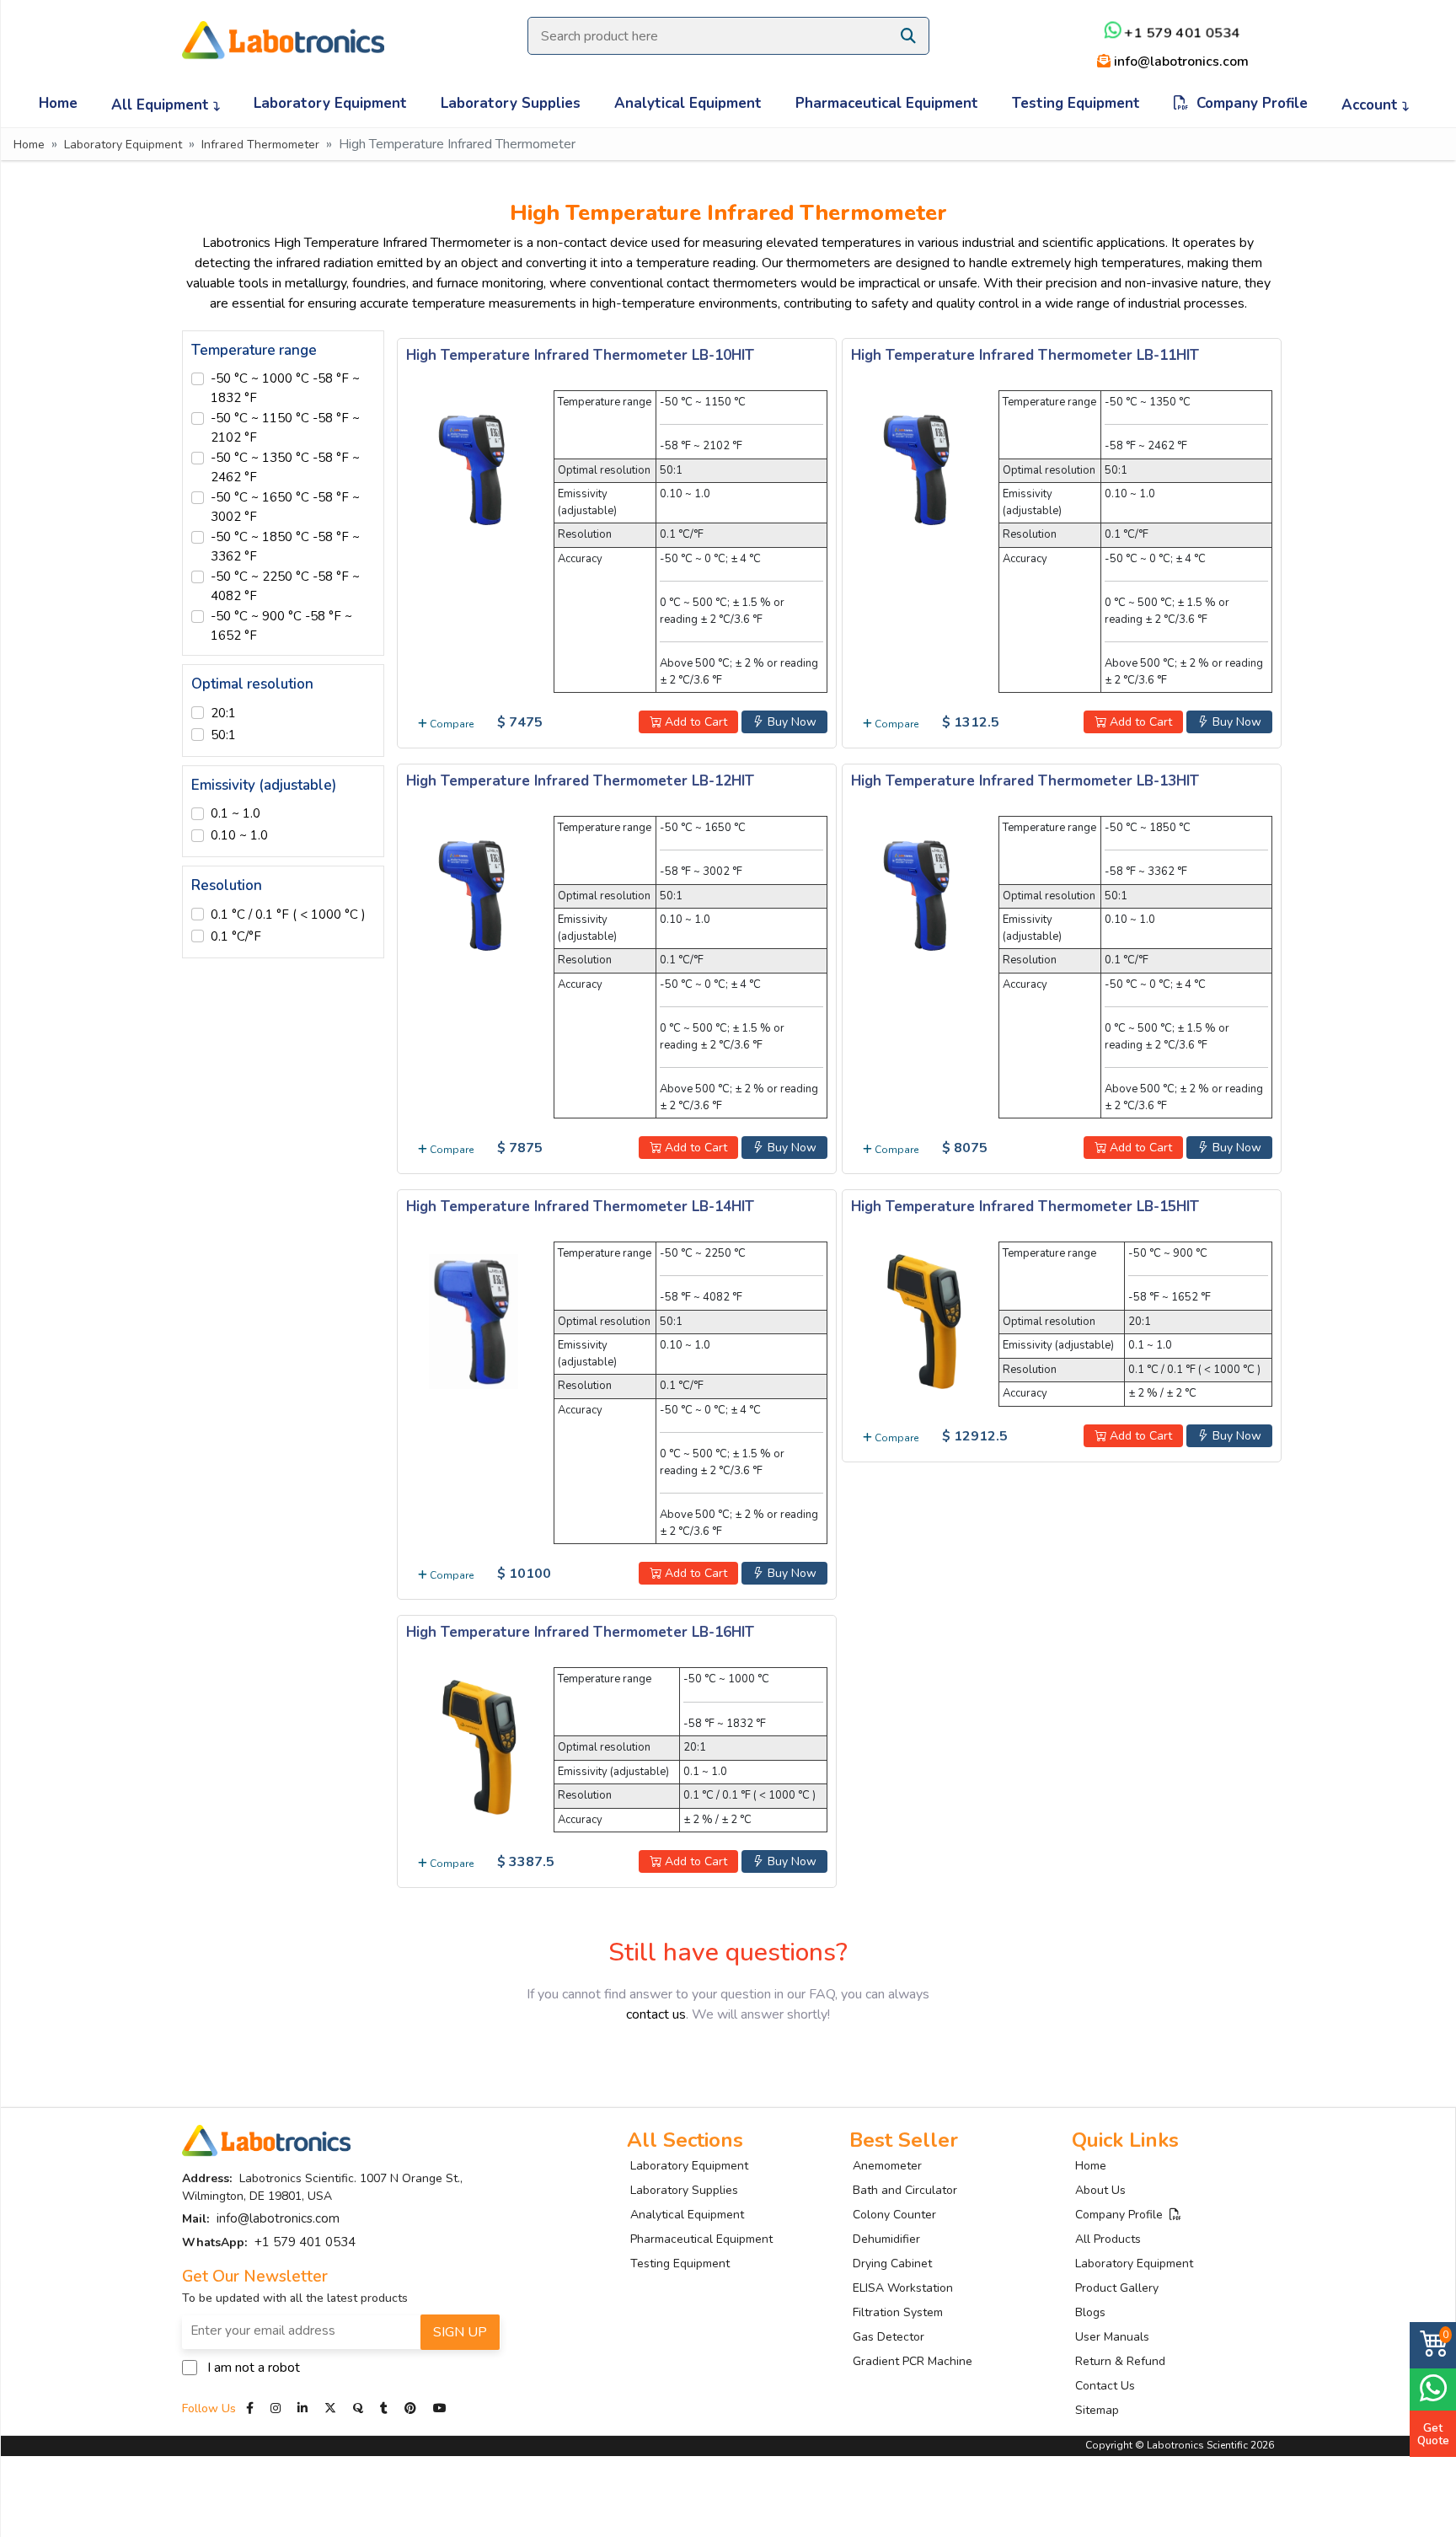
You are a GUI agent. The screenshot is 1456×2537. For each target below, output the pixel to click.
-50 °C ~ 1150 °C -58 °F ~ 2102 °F (285, 428)
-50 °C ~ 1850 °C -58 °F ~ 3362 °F (285, 547)
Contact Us (1105, 2386)
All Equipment (162, 105)
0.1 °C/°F (236, 936)
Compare (450, 724)
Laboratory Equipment (330, 103)
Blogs (1090, 2312)
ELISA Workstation (903, 2288)
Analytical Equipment (688, 103)
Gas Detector (889, 2337)
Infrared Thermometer (260, 145)
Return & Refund (1120, 2361)
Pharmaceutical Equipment (887, 103)
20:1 (223, 713)
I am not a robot (254, 2368)
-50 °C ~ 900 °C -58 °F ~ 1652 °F (281, 626)
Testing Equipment (1076, 103)
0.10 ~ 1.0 (239, 835)
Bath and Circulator (905, 2190)
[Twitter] (330, 2408)
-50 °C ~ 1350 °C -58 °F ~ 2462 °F (285, 467)
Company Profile (1248, 103)
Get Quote (1433, 2434)
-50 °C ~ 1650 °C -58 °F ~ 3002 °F (285, 507)
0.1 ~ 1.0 (236, 813)
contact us (656, 2014)
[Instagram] (276, 2408)
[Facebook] (252, 2408)
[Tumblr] (385, 2408)
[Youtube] (440, 2408)
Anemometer (887, 2166)
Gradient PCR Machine (913, 2361)
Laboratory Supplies (511, 103)
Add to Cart (694, 722)
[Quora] (360, 2408)
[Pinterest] (412, 2408)
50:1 (223, 735)
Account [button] (1372, 105)
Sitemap (1097, 2410)
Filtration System (898, 2312)
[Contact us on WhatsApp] (1433, 2387)
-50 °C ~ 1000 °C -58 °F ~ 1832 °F (285, 388)
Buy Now (790, 722)
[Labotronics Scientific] (283, 29)
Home (58, 103)
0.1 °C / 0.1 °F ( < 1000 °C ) (288, 914)
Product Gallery (1117, 2288)
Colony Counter (894, 2215)
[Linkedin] (302, 2408)
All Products (1108, 2239)
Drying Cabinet (892, 2263)
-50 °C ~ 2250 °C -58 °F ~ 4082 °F (285, 586)
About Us (1100, 2190)
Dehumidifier (886, 2239)
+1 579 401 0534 (1181, 33)
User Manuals (1112, 2337)
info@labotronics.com (1180, 62)
